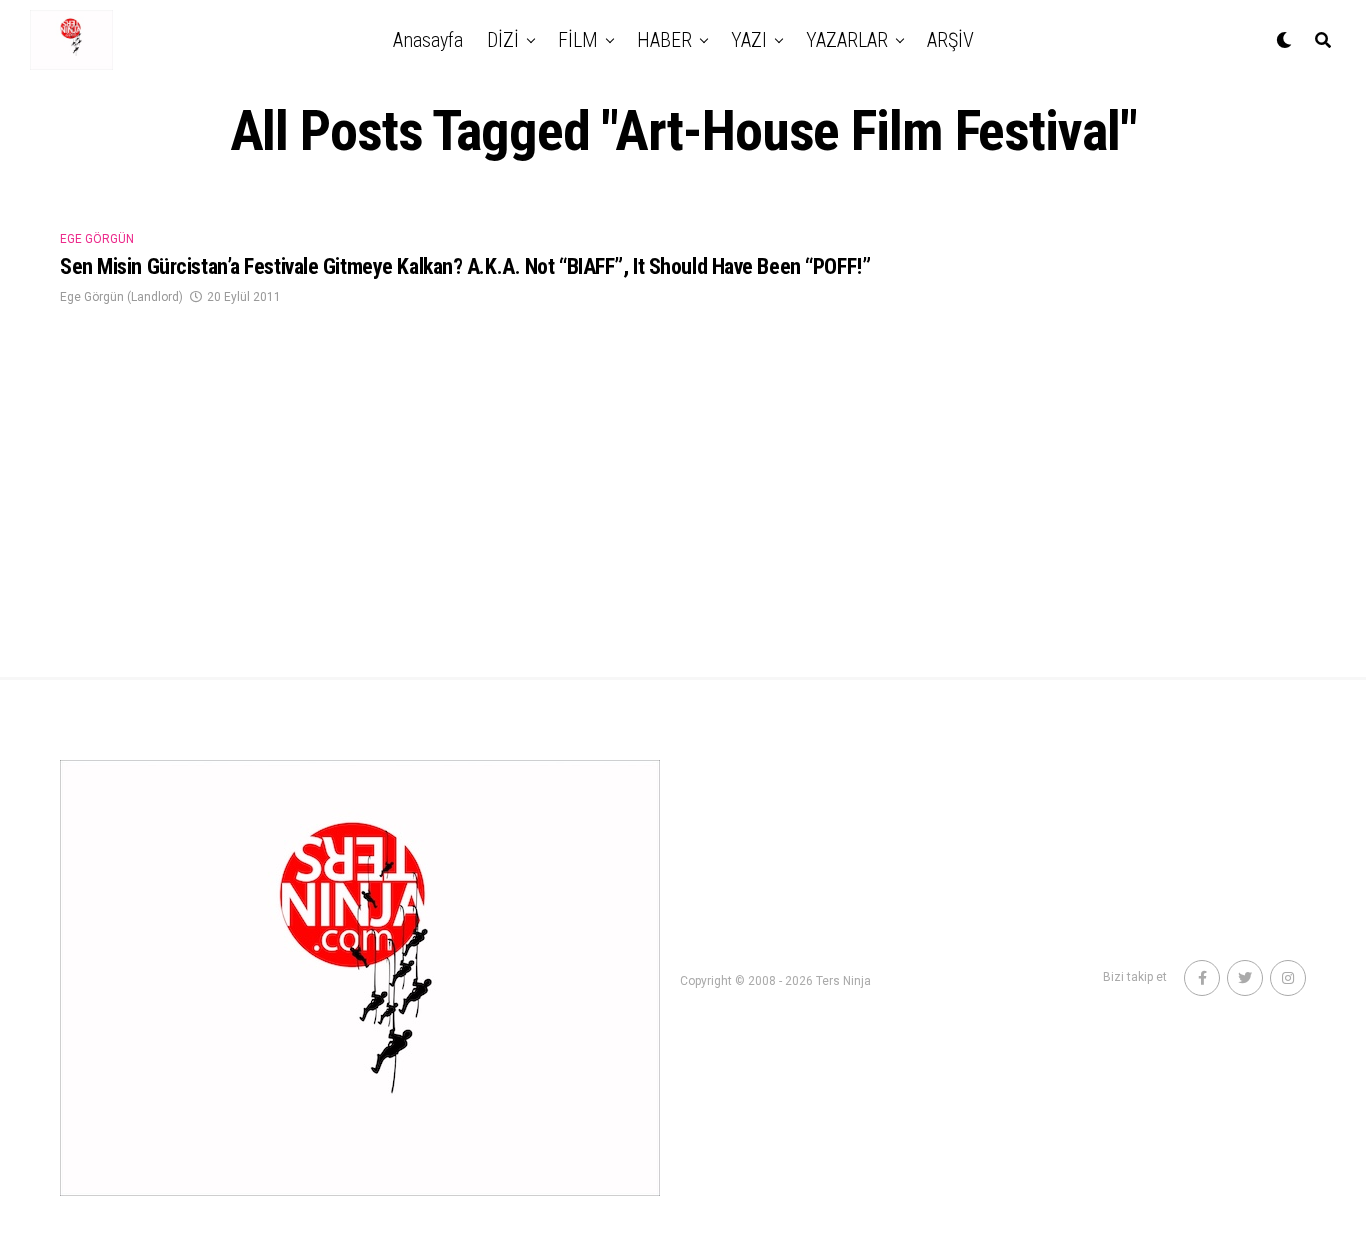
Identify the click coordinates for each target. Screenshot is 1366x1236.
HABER (664, 40)
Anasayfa (428, 40)
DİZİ (503, 40)
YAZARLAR (847, 40)
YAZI (749, 40)
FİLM (578, 40)
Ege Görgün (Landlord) (121, 297)
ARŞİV (950, 40)
